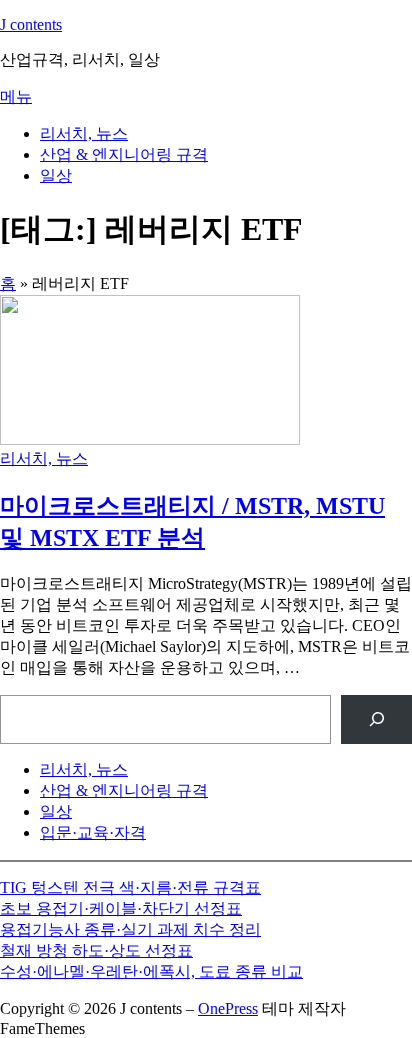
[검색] (376, 719)
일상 (56, 175)
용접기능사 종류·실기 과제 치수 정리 (130, 929)
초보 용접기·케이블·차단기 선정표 (121, 908)
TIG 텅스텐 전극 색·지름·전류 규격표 (130, 887)
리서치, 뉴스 (84, 133)
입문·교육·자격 (93, 832)
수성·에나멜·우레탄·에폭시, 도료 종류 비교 (151, 971)
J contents (31, 24)
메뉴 (16, 96)
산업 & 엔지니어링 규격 (124, 154)
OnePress (228, 1008)
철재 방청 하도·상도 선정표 (96, 950)
